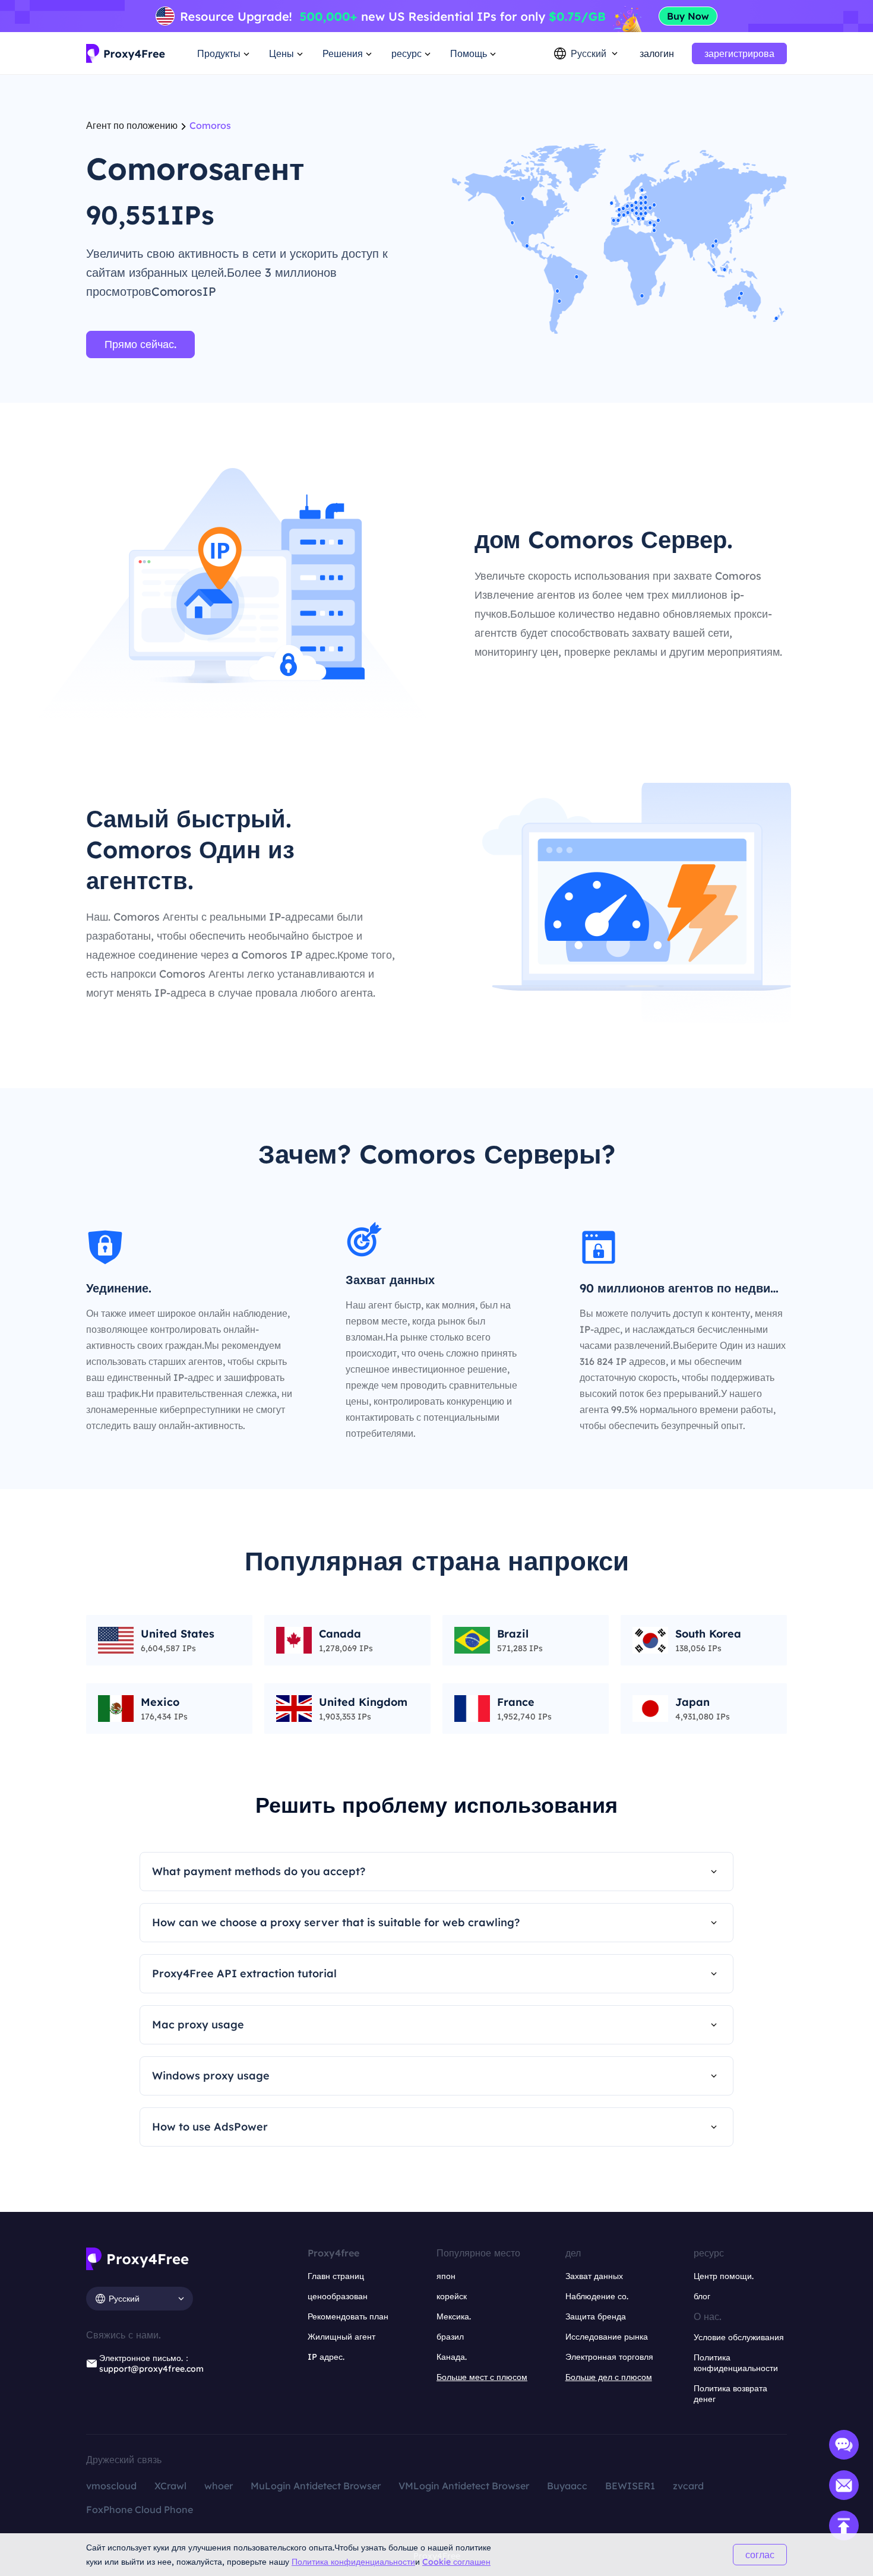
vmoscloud (111, 2486)
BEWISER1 (630, 2486)
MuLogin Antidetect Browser (316, 2486)
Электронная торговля (609, 2357)
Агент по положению (132, 125)
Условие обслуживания (739, 2337)
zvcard (688, 2486)
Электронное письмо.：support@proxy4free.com (151, 2363)
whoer (219, 2486)
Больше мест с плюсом (482, 2377)
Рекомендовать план (348, 2316)
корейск (452, 2296)
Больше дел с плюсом (609, 2377)
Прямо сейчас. (140, 344)
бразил (450, 2337)
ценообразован (338, 2296)
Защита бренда (596, 2316)
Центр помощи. (724, 2276)
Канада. (452, 2357)
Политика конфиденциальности (353, 2562)
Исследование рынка (607, 2337)
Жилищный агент (341, 2337)
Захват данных (594, 2276)
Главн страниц (336, 2276)
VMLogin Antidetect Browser (464, 2486)
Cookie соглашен (456, 2562)
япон (446, 2276)
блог (702, 2296)
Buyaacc (567, 2486)
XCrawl (170, 2486)
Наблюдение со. (597, 2296)
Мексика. (454, 2316)
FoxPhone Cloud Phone (140, 2509)
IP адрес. (326, 2357)
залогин (657, 53)
